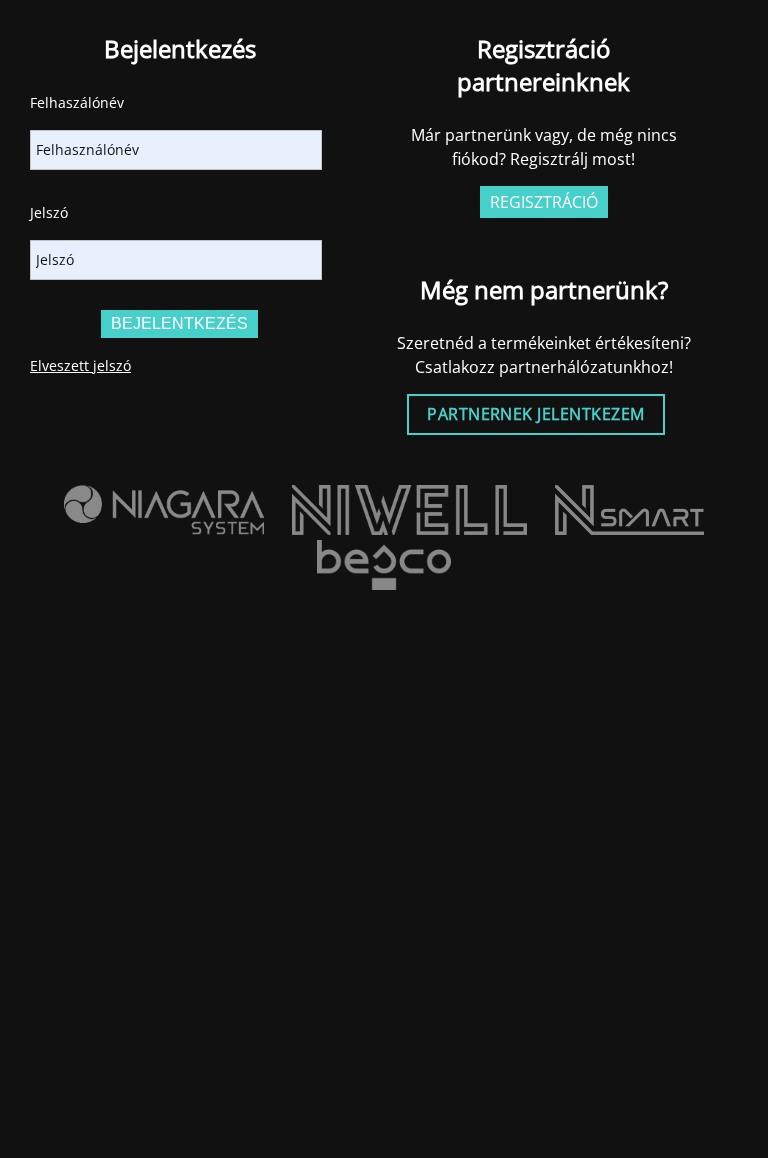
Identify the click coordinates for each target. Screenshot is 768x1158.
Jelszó (49, 212)
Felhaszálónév (77, 102)
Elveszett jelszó (80, 365)
